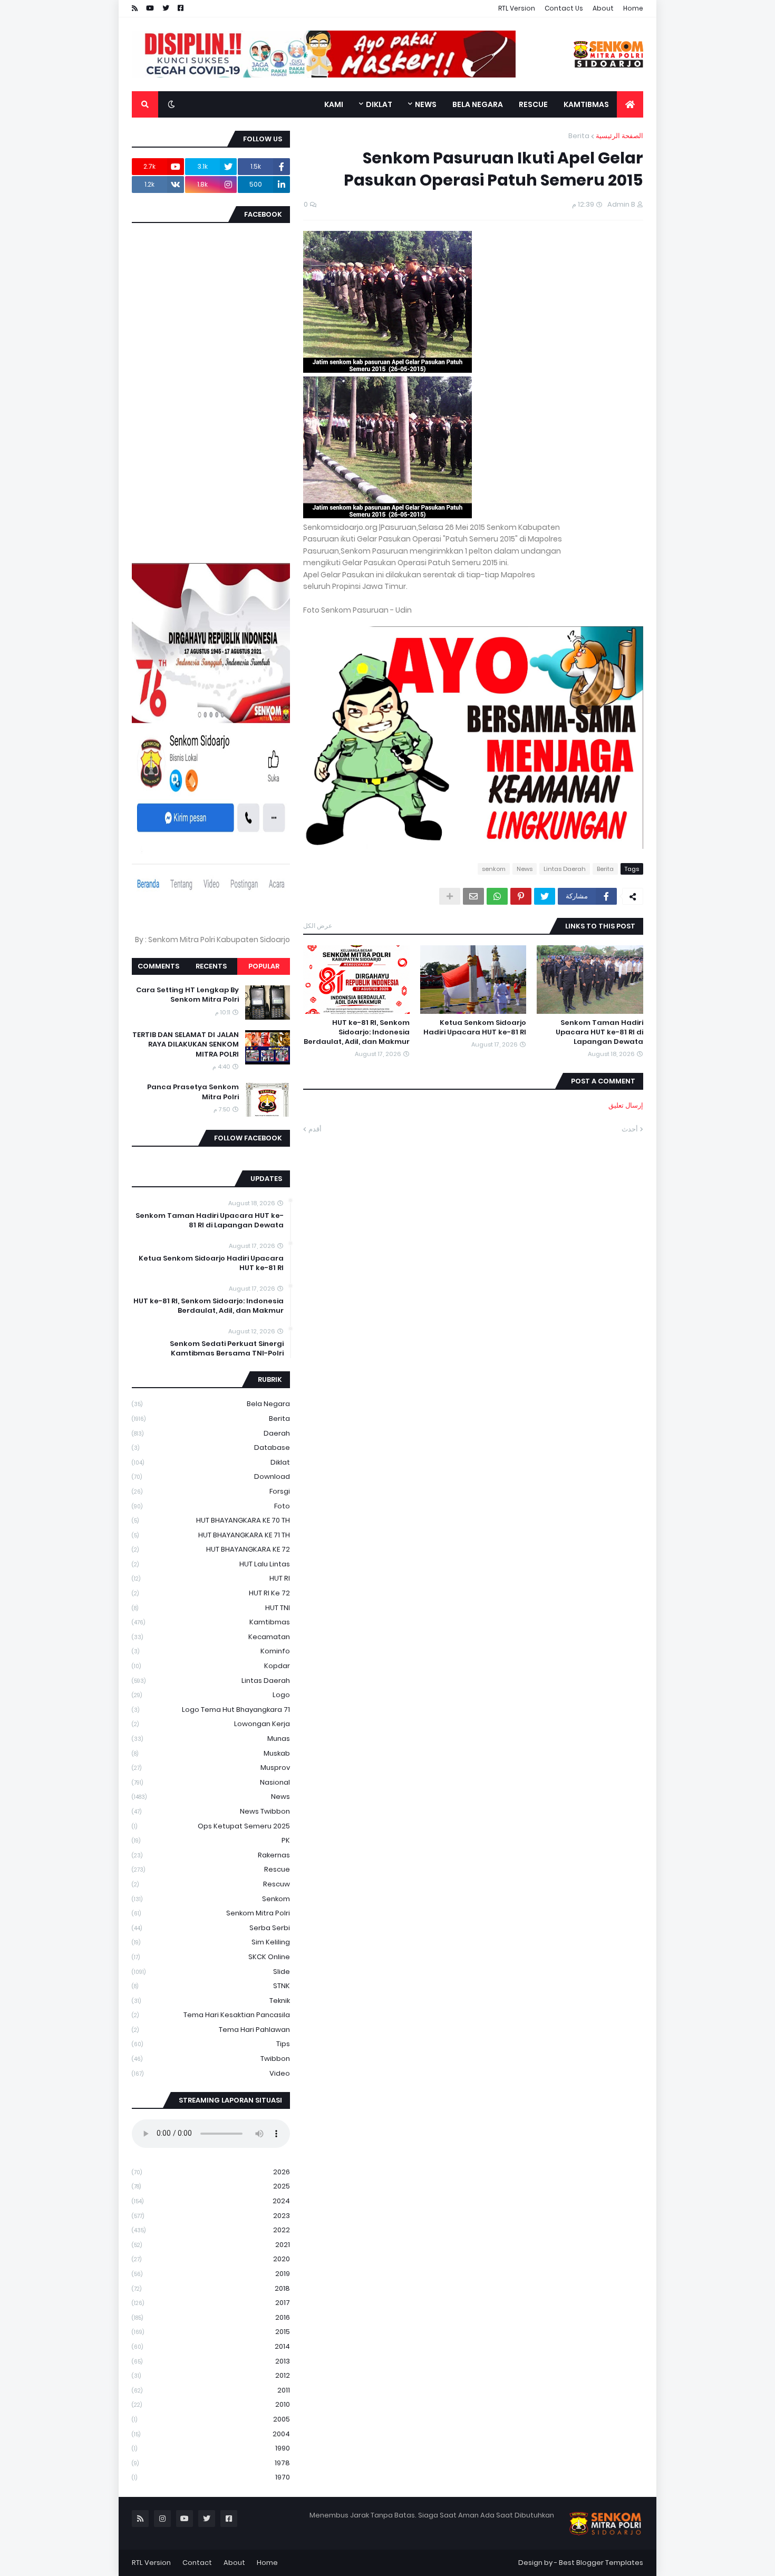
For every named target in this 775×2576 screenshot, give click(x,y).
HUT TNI (211, 1608)
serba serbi (211, 1928)
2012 (211, 2375)
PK (211, 1840)
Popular (264, 966)
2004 (211, 2434)
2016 (211, 2317)
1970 (211, 2477)
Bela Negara (211, 1404)
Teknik (211, 2001)
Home (633, 8)
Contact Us (564, 8)
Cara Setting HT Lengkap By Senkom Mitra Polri (187, 995)
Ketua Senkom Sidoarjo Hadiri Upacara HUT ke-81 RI (475, 1028)
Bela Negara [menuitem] (478, 104)
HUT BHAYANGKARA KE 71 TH (211, 1535)
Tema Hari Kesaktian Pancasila (211, 2015)
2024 (211, 2201)
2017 (211, 2303)
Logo (211, 1695)
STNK (211, 1986)
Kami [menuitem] (334, 104)
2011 (211, 2390)
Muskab (211, 1753)
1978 (211, 2463)
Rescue (211, 1869)
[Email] (473, 896)
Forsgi (211, 1491)
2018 (211, 2288)
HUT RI (211, 1578)
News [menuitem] (426, 104)
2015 (211, 2332)
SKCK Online (211, 1957)
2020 (211, 2259)
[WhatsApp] (497, 896)
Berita (579, 136)
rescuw (211, 1884)
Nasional (211, 1782)
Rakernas (211, 1855)
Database (211, 1447)
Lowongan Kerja (211, 1724)
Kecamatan (211, 1637)
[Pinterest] (521, 896)
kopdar (211, 1666)
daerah (211, 1433)
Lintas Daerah (565, 869)
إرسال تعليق (626, 1105)
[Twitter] (545, 896)
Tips (211, 2044)
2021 (211, 2245)
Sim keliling (211, 1942)
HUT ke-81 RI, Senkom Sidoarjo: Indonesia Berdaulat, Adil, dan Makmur (357, 1032)
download (211, 1476)
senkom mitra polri (211, 1913)
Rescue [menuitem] (533, 104)
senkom (494, 869)
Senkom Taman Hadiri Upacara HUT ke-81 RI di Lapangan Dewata (599, 1032)
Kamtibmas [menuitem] (586, 104)
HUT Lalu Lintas (211, 1564)
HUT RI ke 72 (211, 1593)
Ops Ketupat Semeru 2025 (211, 1826)
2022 (211, 2230)
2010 (211, 2404)
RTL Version (517, 8)
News (525, 869)
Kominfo (211, 1651)
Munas (211, 1739)
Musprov (211, 1768)
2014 (211, 2346)
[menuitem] (630, 104)
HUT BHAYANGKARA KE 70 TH (211, 1520)
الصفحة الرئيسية (619, 136)
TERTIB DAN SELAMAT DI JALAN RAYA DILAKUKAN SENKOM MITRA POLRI (186, 1044)
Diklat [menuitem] (379, 104)
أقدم (315, 1129)
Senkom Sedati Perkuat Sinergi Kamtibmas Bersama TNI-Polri (227, 1349)
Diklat (211, 1462)
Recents (211, 966)
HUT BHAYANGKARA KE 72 (211, 1549)
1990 (211, 2448)
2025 (211, 2186)
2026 (211, 2172)
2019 (211, 2274)
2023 (211, 2216)
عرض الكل (318, 926)
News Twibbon (211, 1811)
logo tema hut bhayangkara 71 (211, 1710)
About (603, 8)
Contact (197, 2563)
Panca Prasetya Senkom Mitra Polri (193, 1092)
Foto (211, 1506)
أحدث (630, 1129)
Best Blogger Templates (601, 2563)
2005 (211, 2419)
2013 (211, 2361)
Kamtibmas (211, 1622)
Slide (211, 1972)
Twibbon (211, 2059)
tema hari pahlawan (211, 2030)
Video (211, 2073)
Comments (158, 966)
